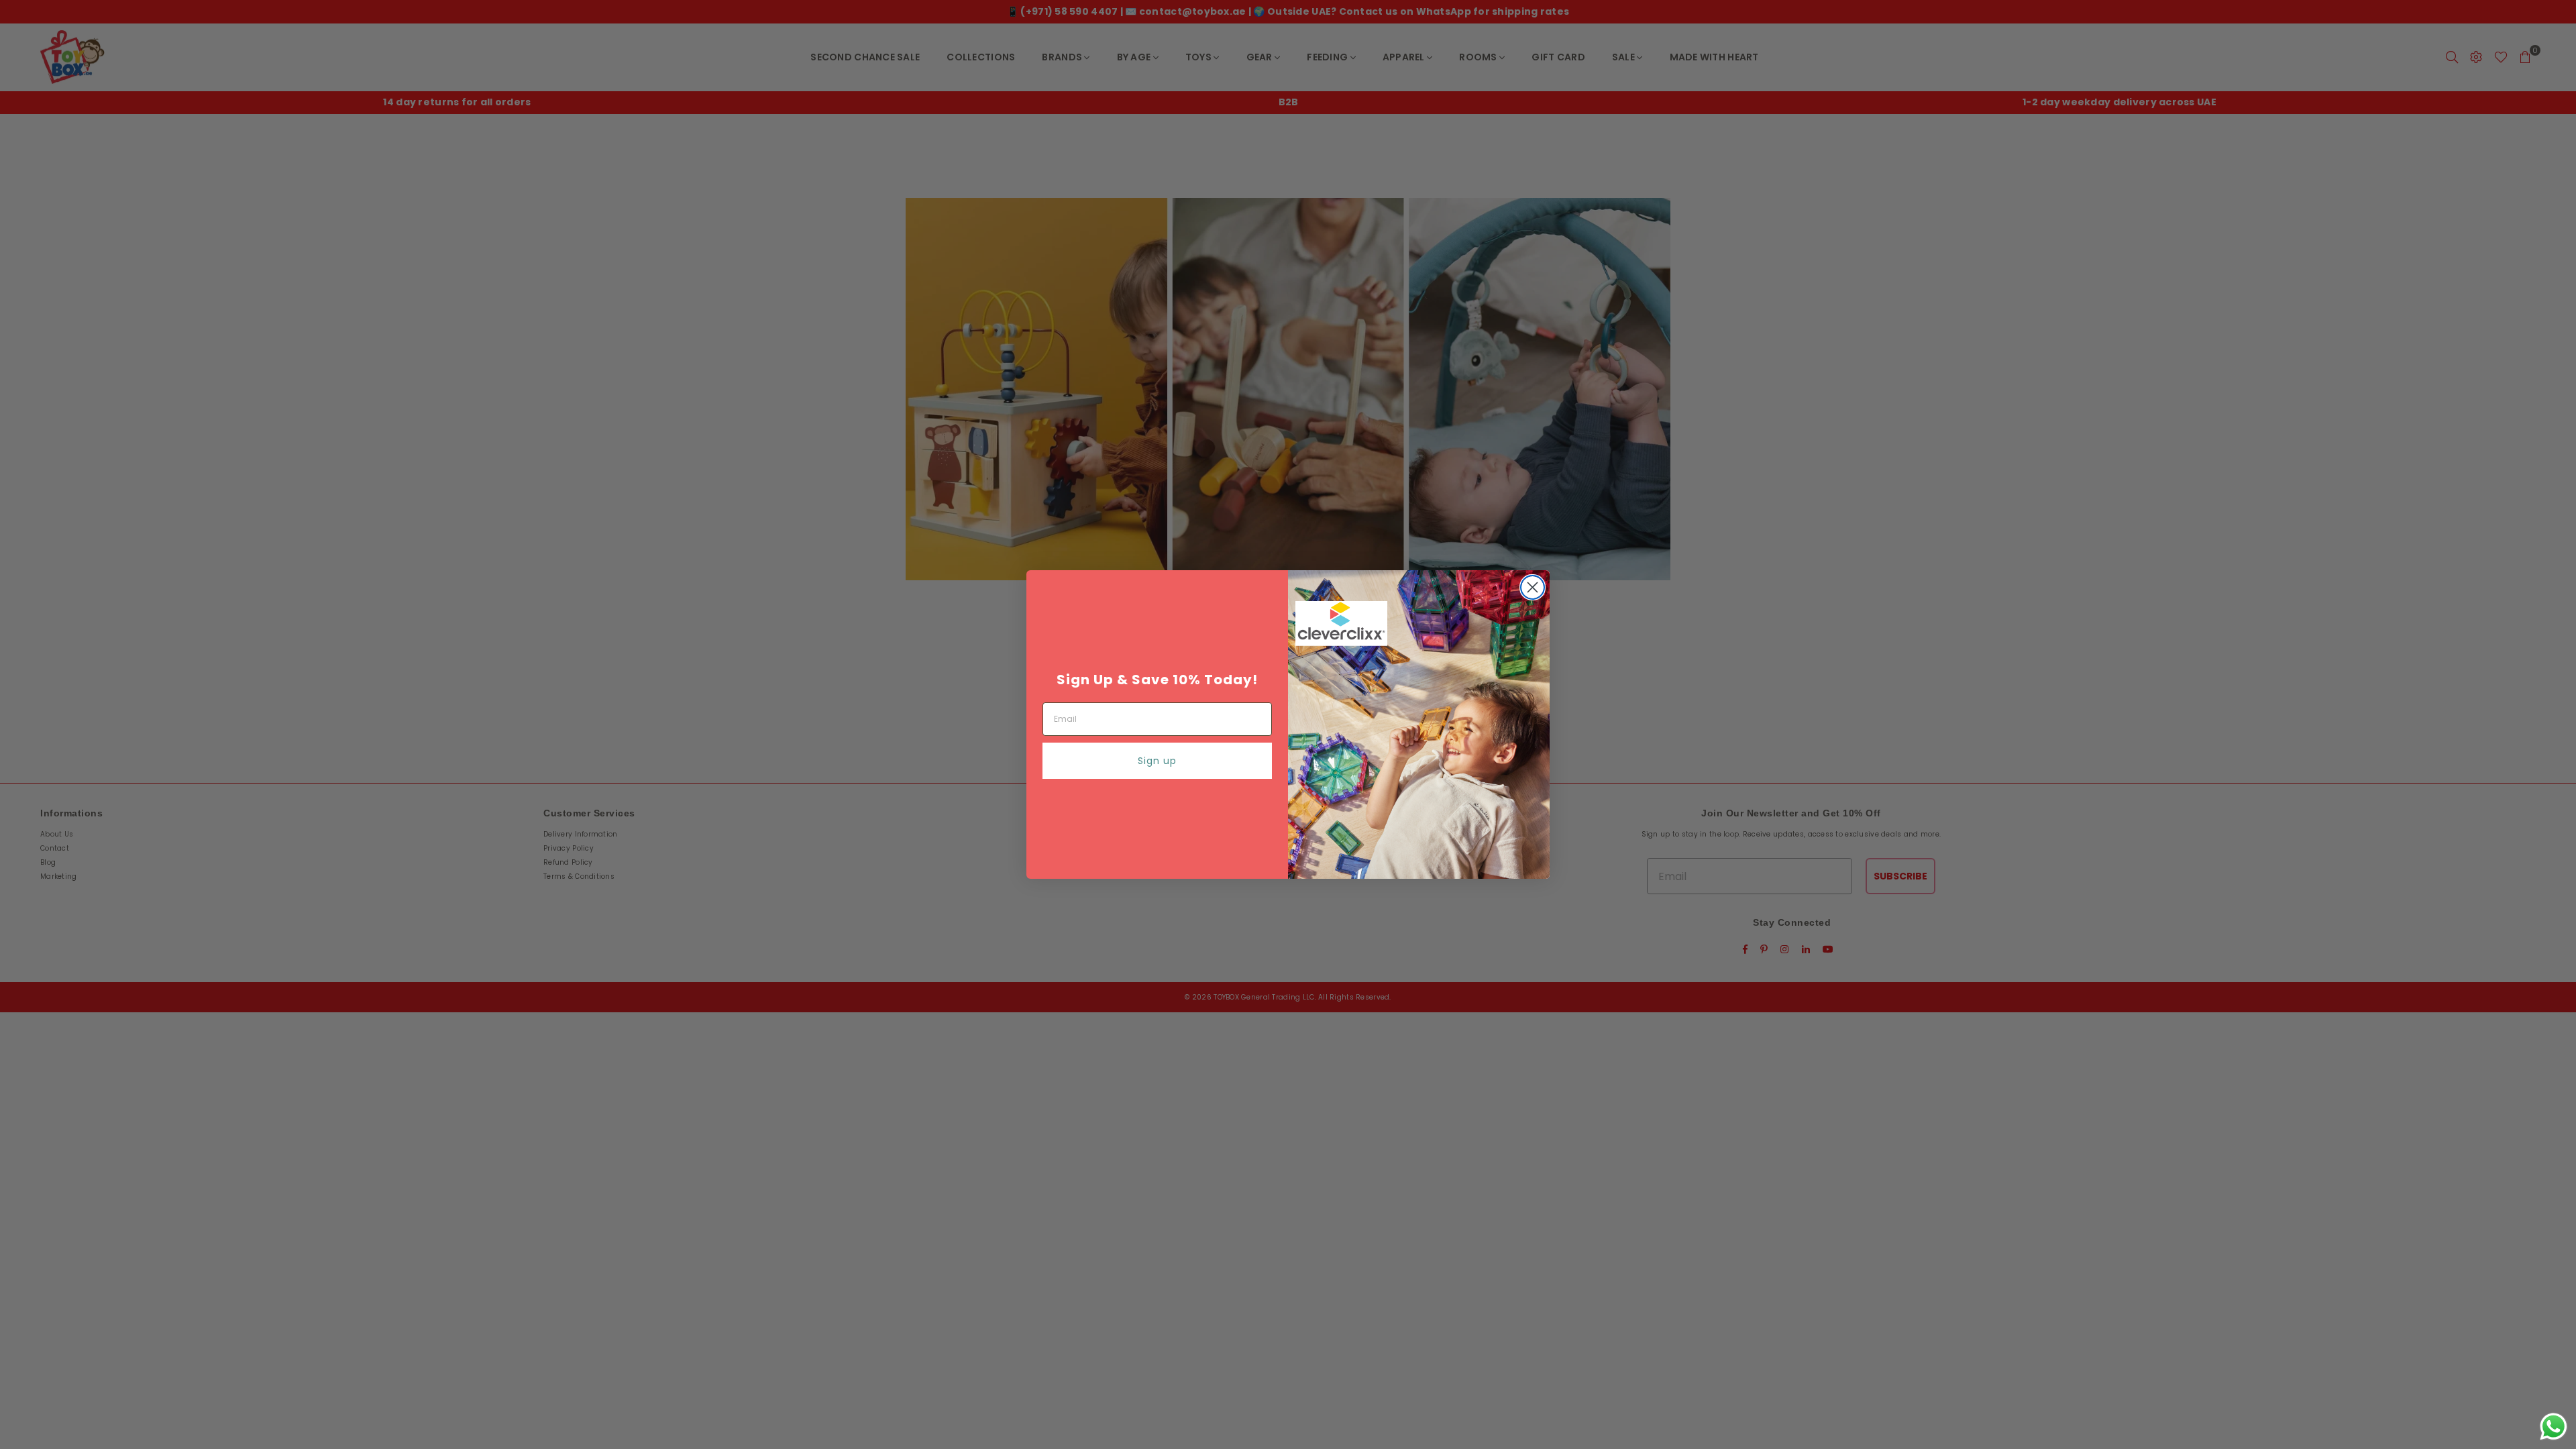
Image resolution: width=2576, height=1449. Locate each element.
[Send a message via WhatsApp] (2554, 1427)
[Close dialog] (1533, 587)
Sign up (1157, 761)
